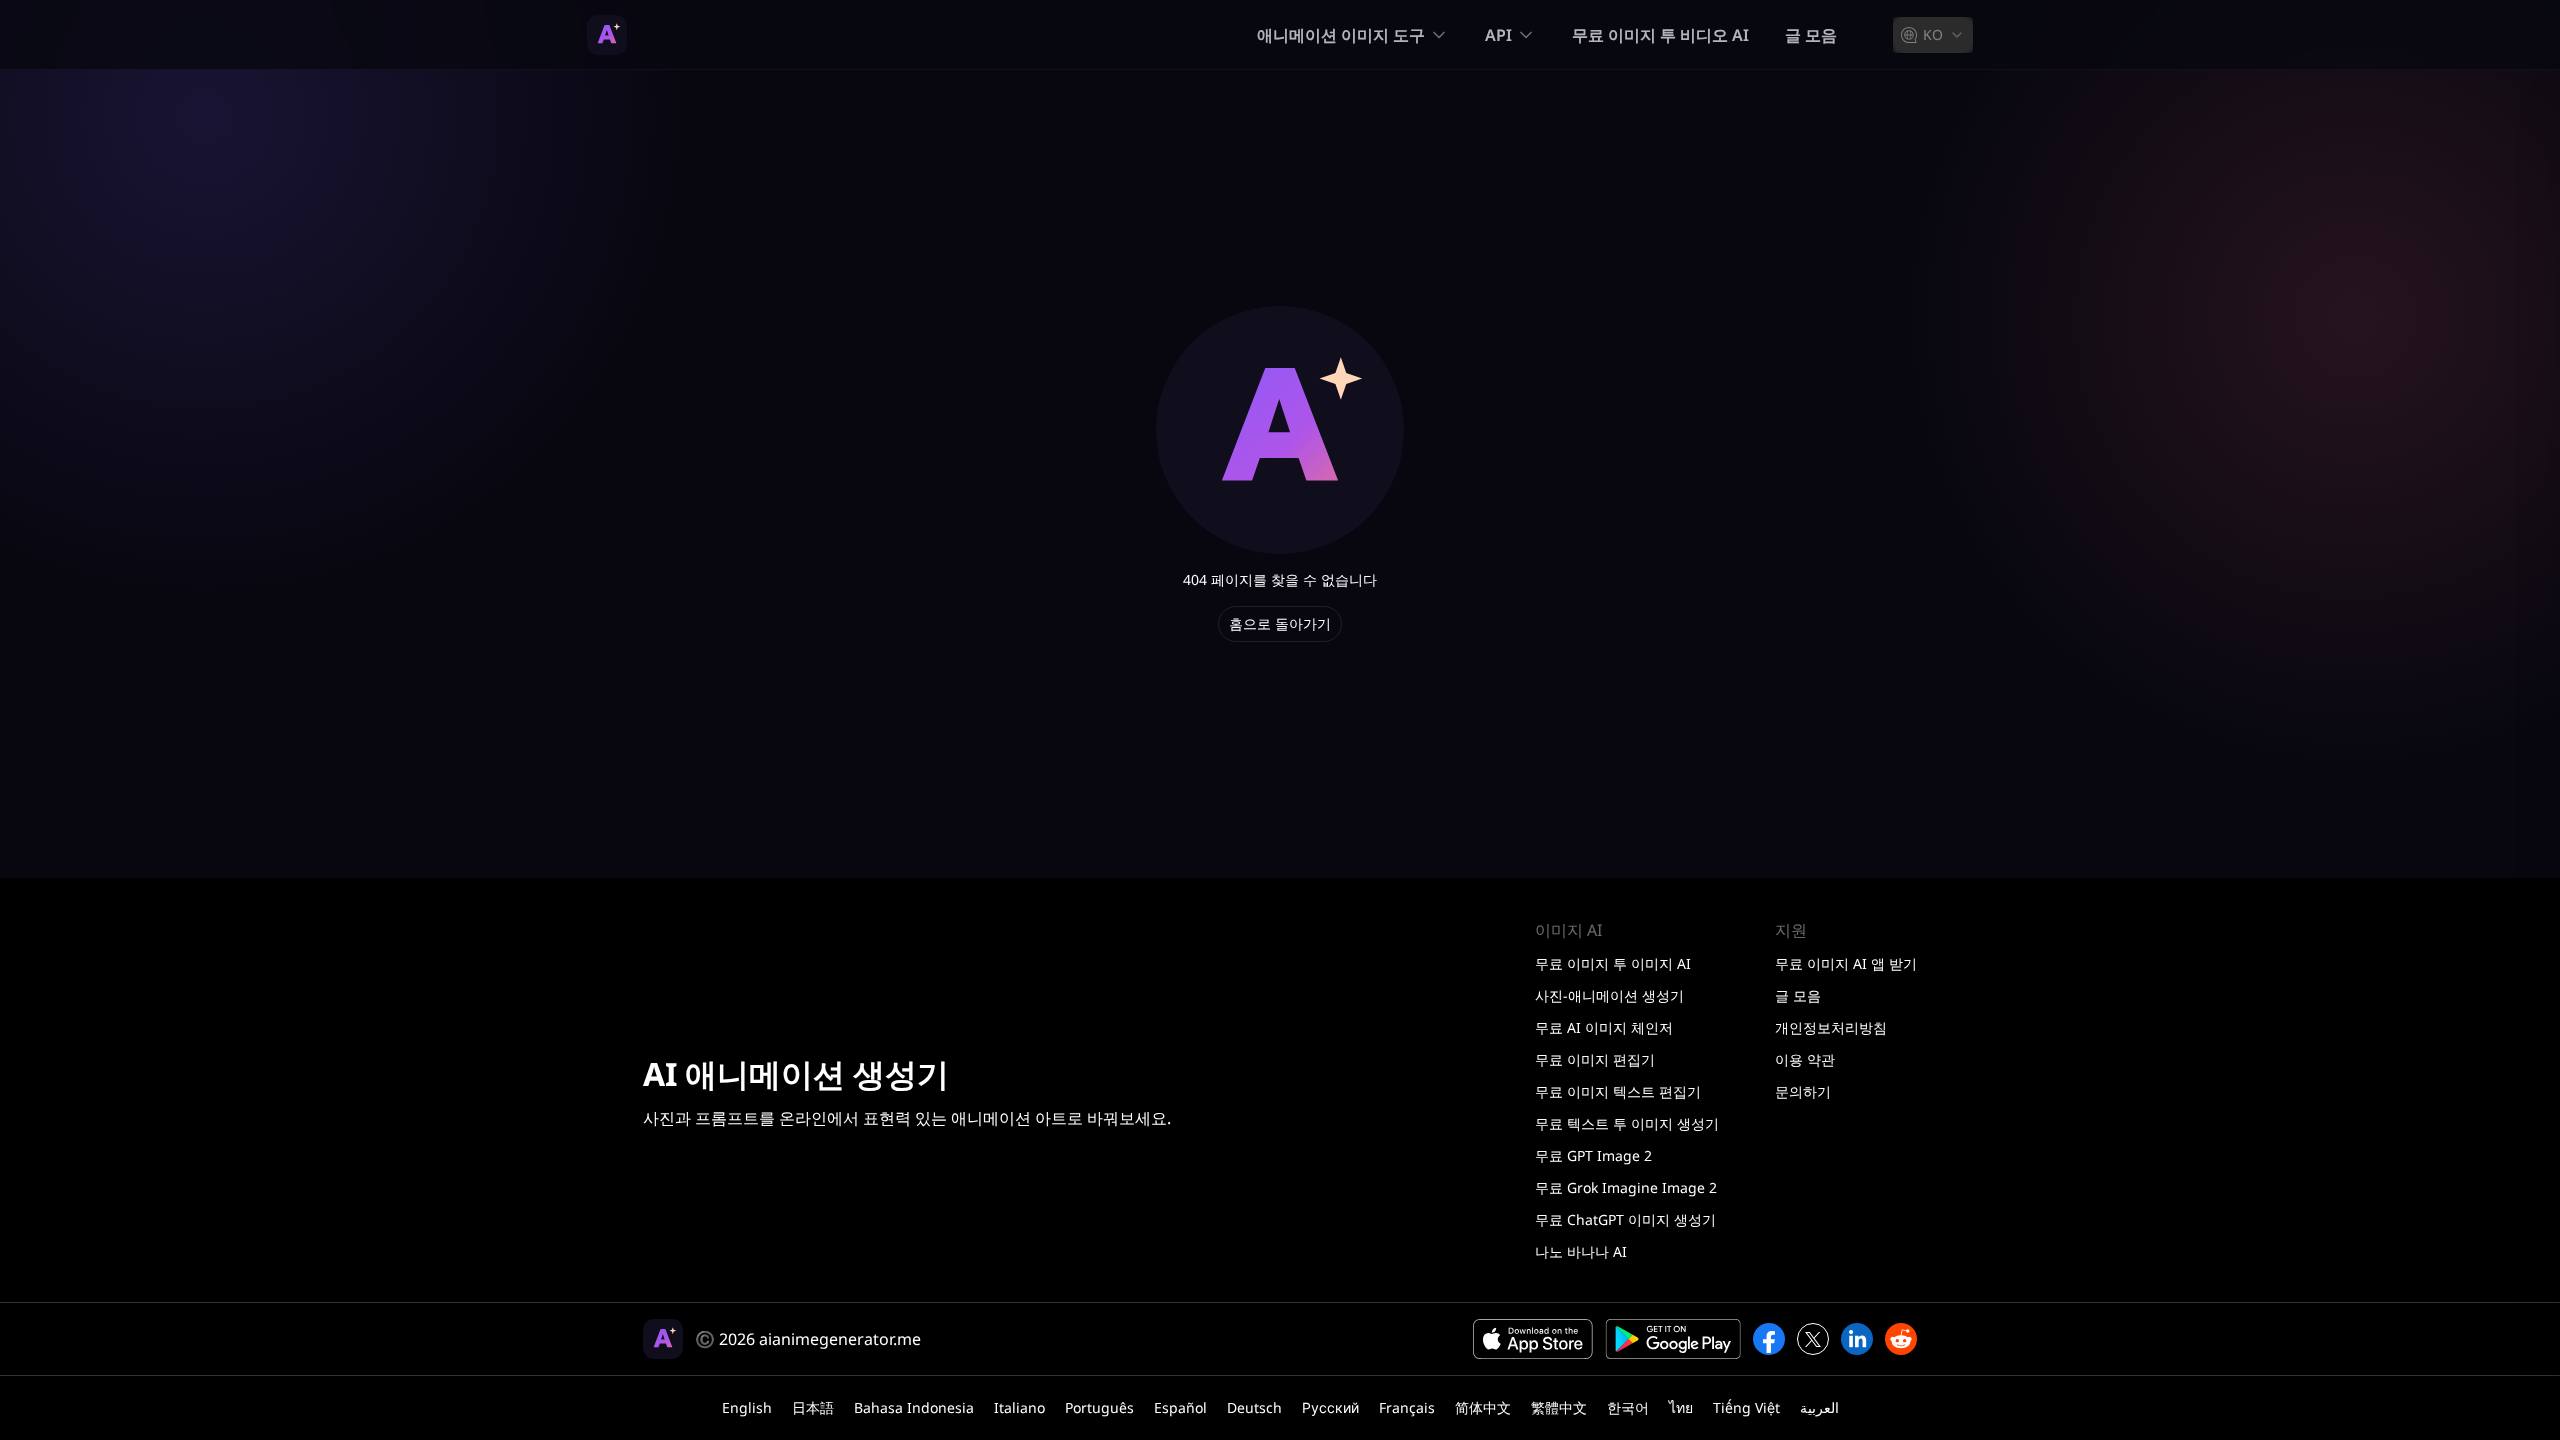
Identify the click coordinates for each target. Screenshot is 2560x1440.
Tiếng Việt (1746, 1407)
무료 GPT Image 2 (1593, 1155)
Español (1180, 1407)
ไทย (1681, 1407)
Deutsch (1254, 1407)
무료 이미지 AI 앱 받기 (1846, 963)
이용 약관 (1805, 1059)
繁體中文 (1559, 1407)
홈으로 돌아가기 (1280, 623)
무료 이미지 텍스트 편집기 (1618, 1091)
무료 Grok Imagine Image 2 (1626, 1187)
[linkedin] (1857, 1339)
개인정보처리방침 (1831, 1027)
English (747, 1407)
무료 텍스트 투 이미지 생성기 (1627, 1123)
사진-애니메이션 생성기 (1609, 995)
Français (1407, 1407)
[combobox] (1933, 35)
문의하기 (1803, 1091)
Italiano (1019, 1407)
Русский (1330, 1407)
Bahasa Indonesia (914, 1407)
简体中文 (1483, 1407)
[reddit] (1901, 1339)
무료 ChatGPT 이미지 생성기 (1625, 1219)
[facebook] (1769, 1339)
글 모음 (1811, 35)
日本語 (813, 1407)
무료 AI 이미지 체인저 (1604, 1027)
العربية (1819, 1407)
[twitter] (1813, 1339)
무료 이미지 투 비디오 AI (1660, 35)
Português (1099, 1407)
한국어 (1628, 1407)
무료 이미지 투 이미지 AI (1613, 963)
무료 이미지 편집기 (1595, 1059)
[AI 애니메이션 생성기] (607, 35)
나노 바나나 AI (1581, 1251)
